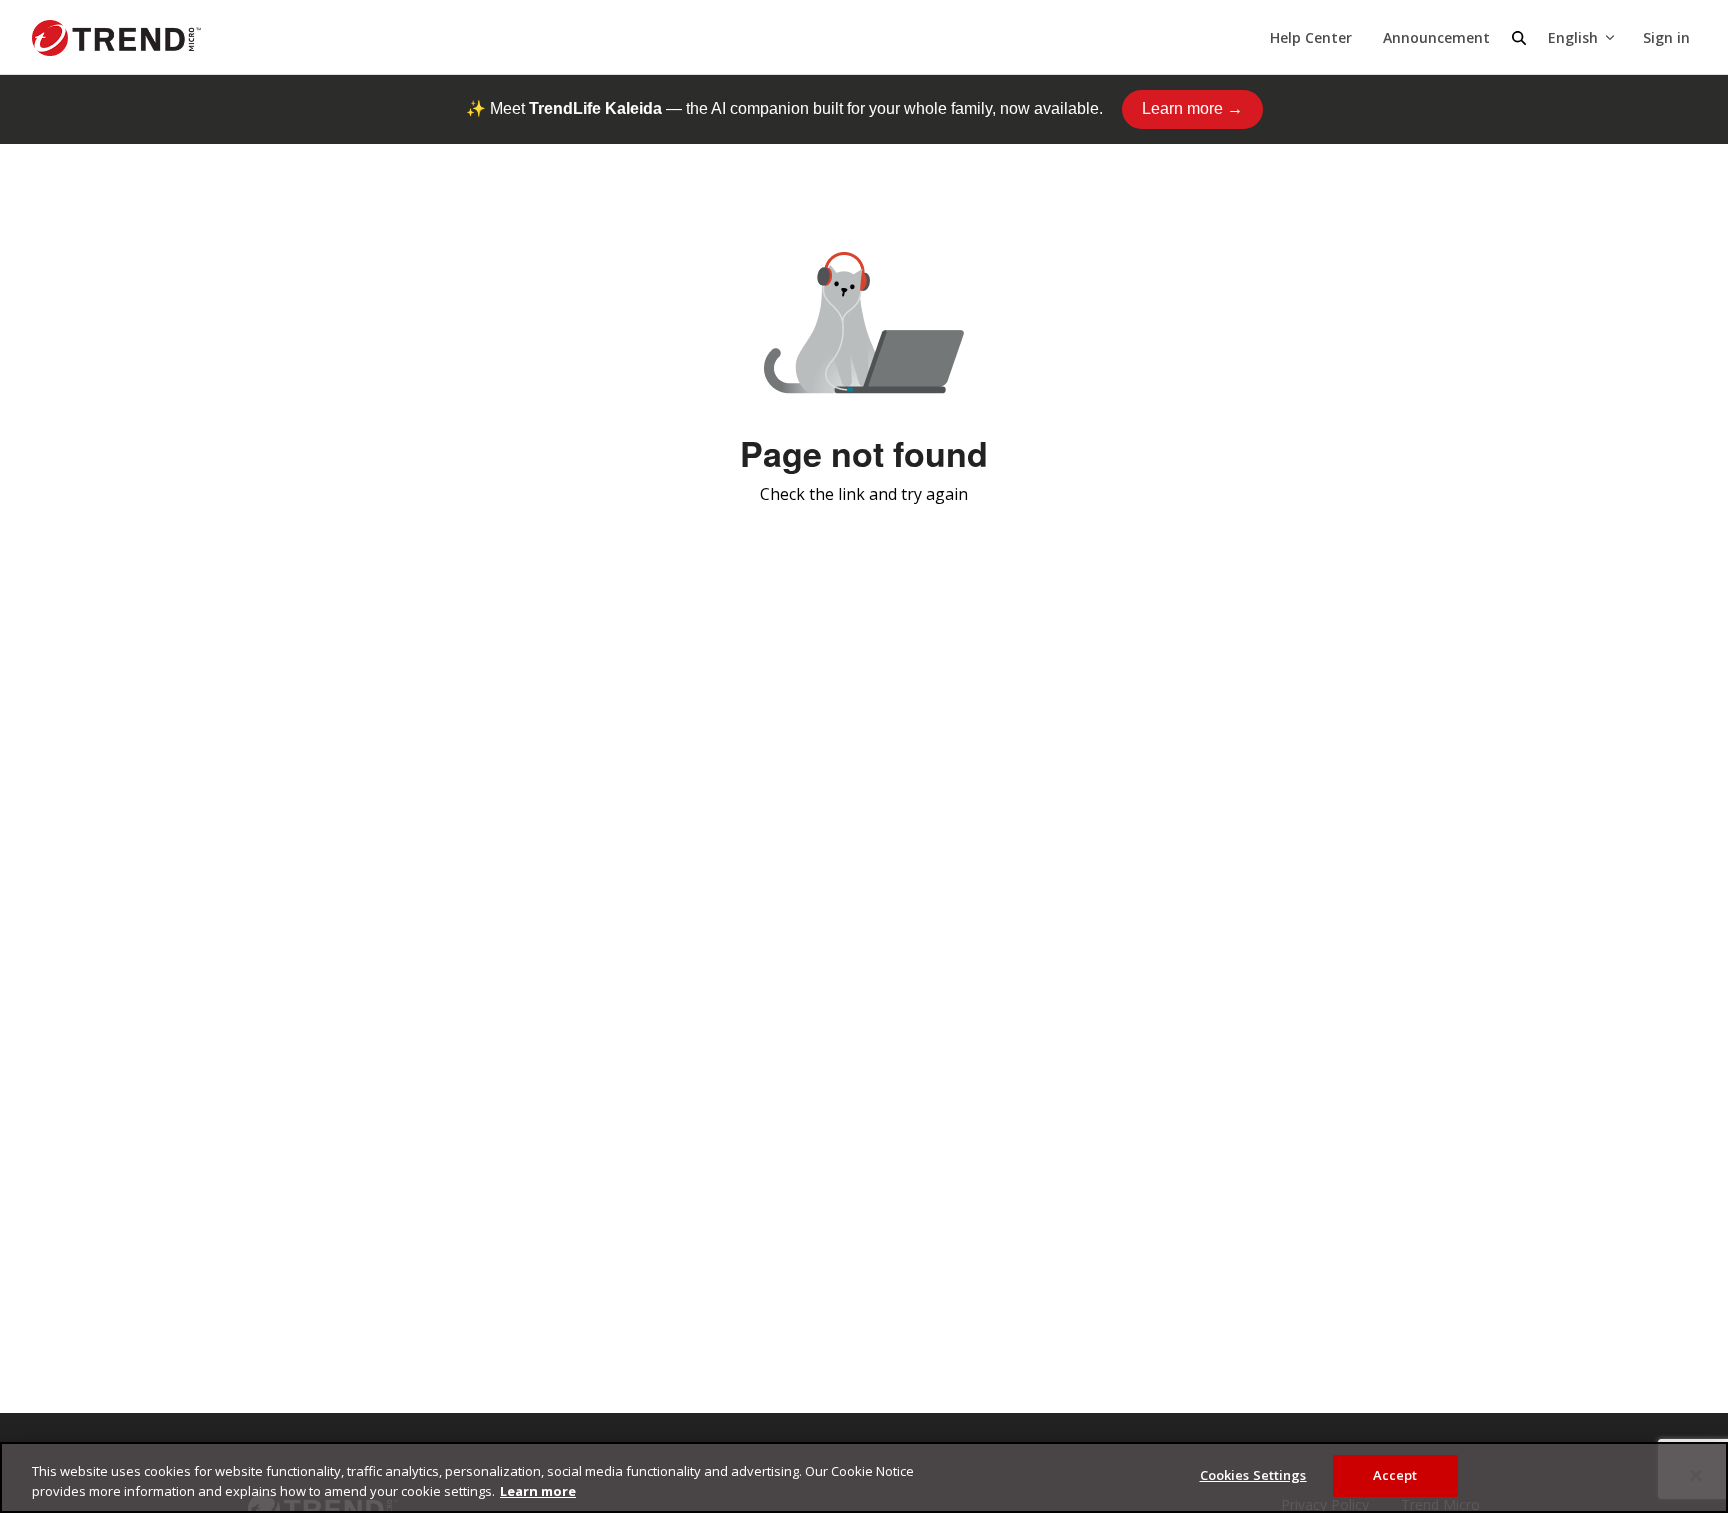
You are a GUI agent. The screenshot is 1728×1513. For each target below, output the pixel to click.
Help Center (1311, 37)
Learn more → (1192, 108)
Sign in (1666, 37)
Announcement (1436, 37)
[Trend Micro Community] (116, 38)
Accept (1395, 1475)
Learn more (538, 1491)
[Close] (1696, 1475)
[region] (864, 1477)
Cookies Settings (1253, 1475)
